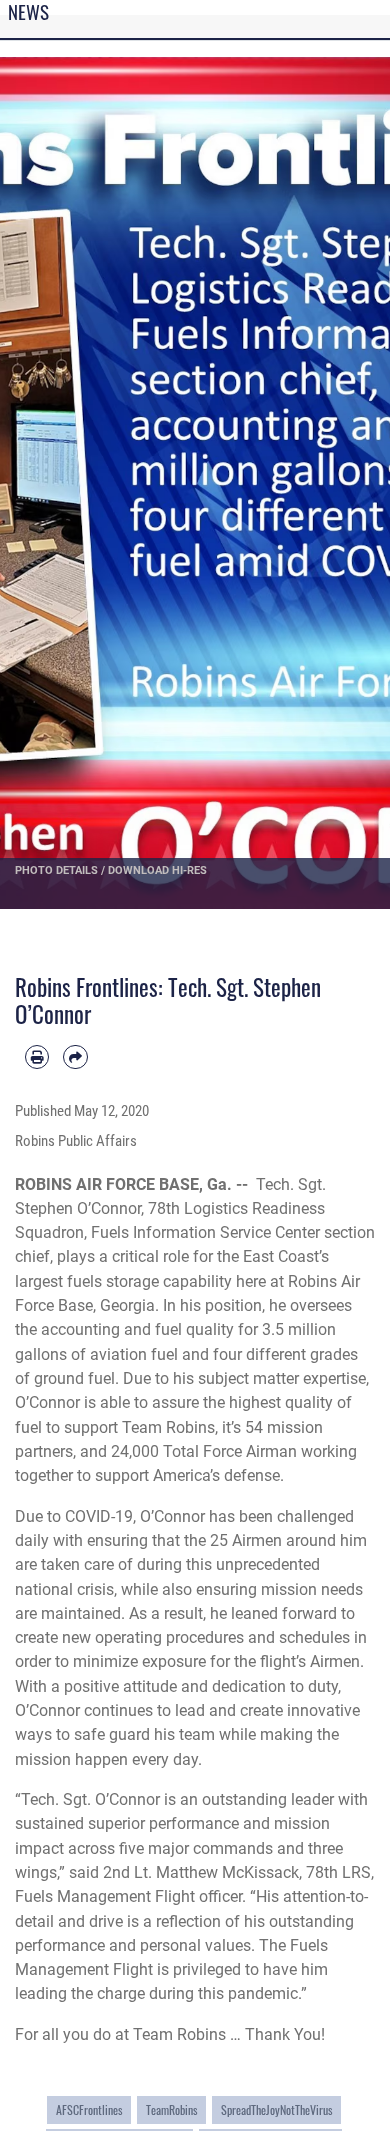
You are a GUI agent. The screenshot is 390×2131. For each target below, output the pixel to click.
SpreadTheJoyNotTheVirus (276, 2110)
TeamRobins (171, 2110)
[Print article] (37, 1057)
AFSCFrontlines (89, 2110)
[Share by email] (75, 1057)
